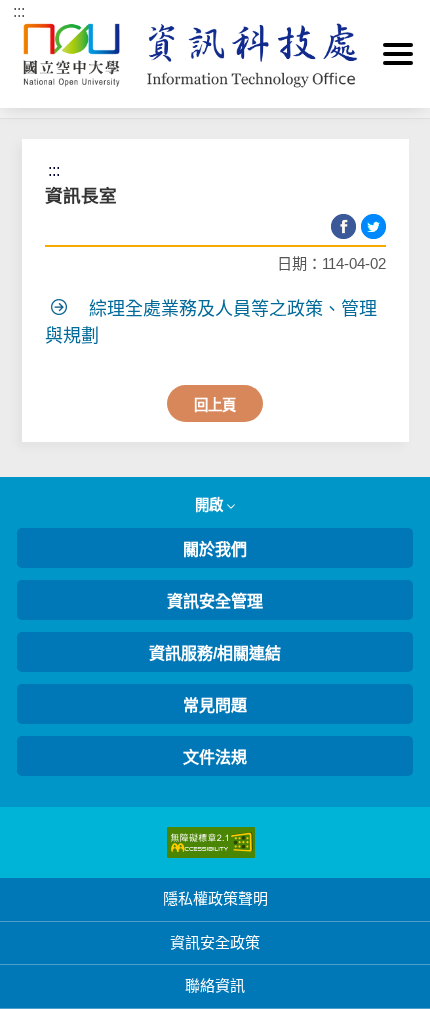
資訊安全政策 (215, 942)
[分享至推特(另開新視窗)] (373, 226)
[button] (398, 54)
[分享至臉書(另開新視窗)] (343, 226)
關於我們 (215, 549)
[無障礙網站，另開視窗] (211, 841)
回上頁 (215, 405)
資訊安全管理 (215, 601)
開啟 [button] (211, 505)
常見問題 (215, 705)
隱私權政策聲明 (215, 898)
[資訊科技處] (215, 54)
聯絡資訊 (215, 985)
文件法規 (215, 757)
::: (19, 11)
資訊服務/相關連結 (215, 653)
